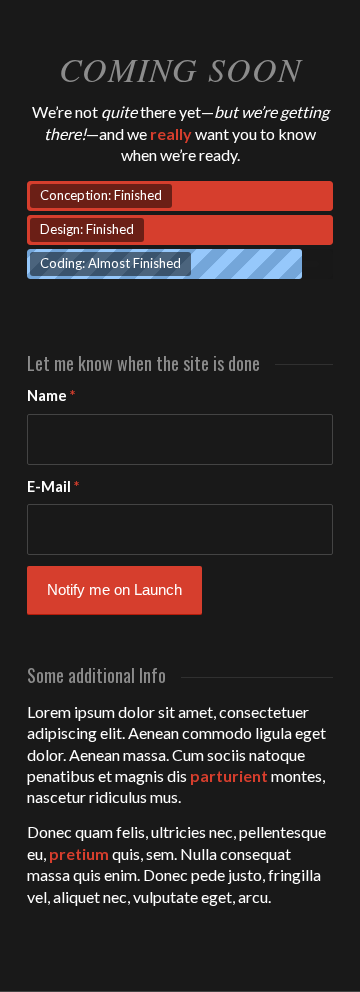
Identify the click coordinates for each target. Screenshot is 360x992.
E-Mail (53, 486)
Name (51, 395)
